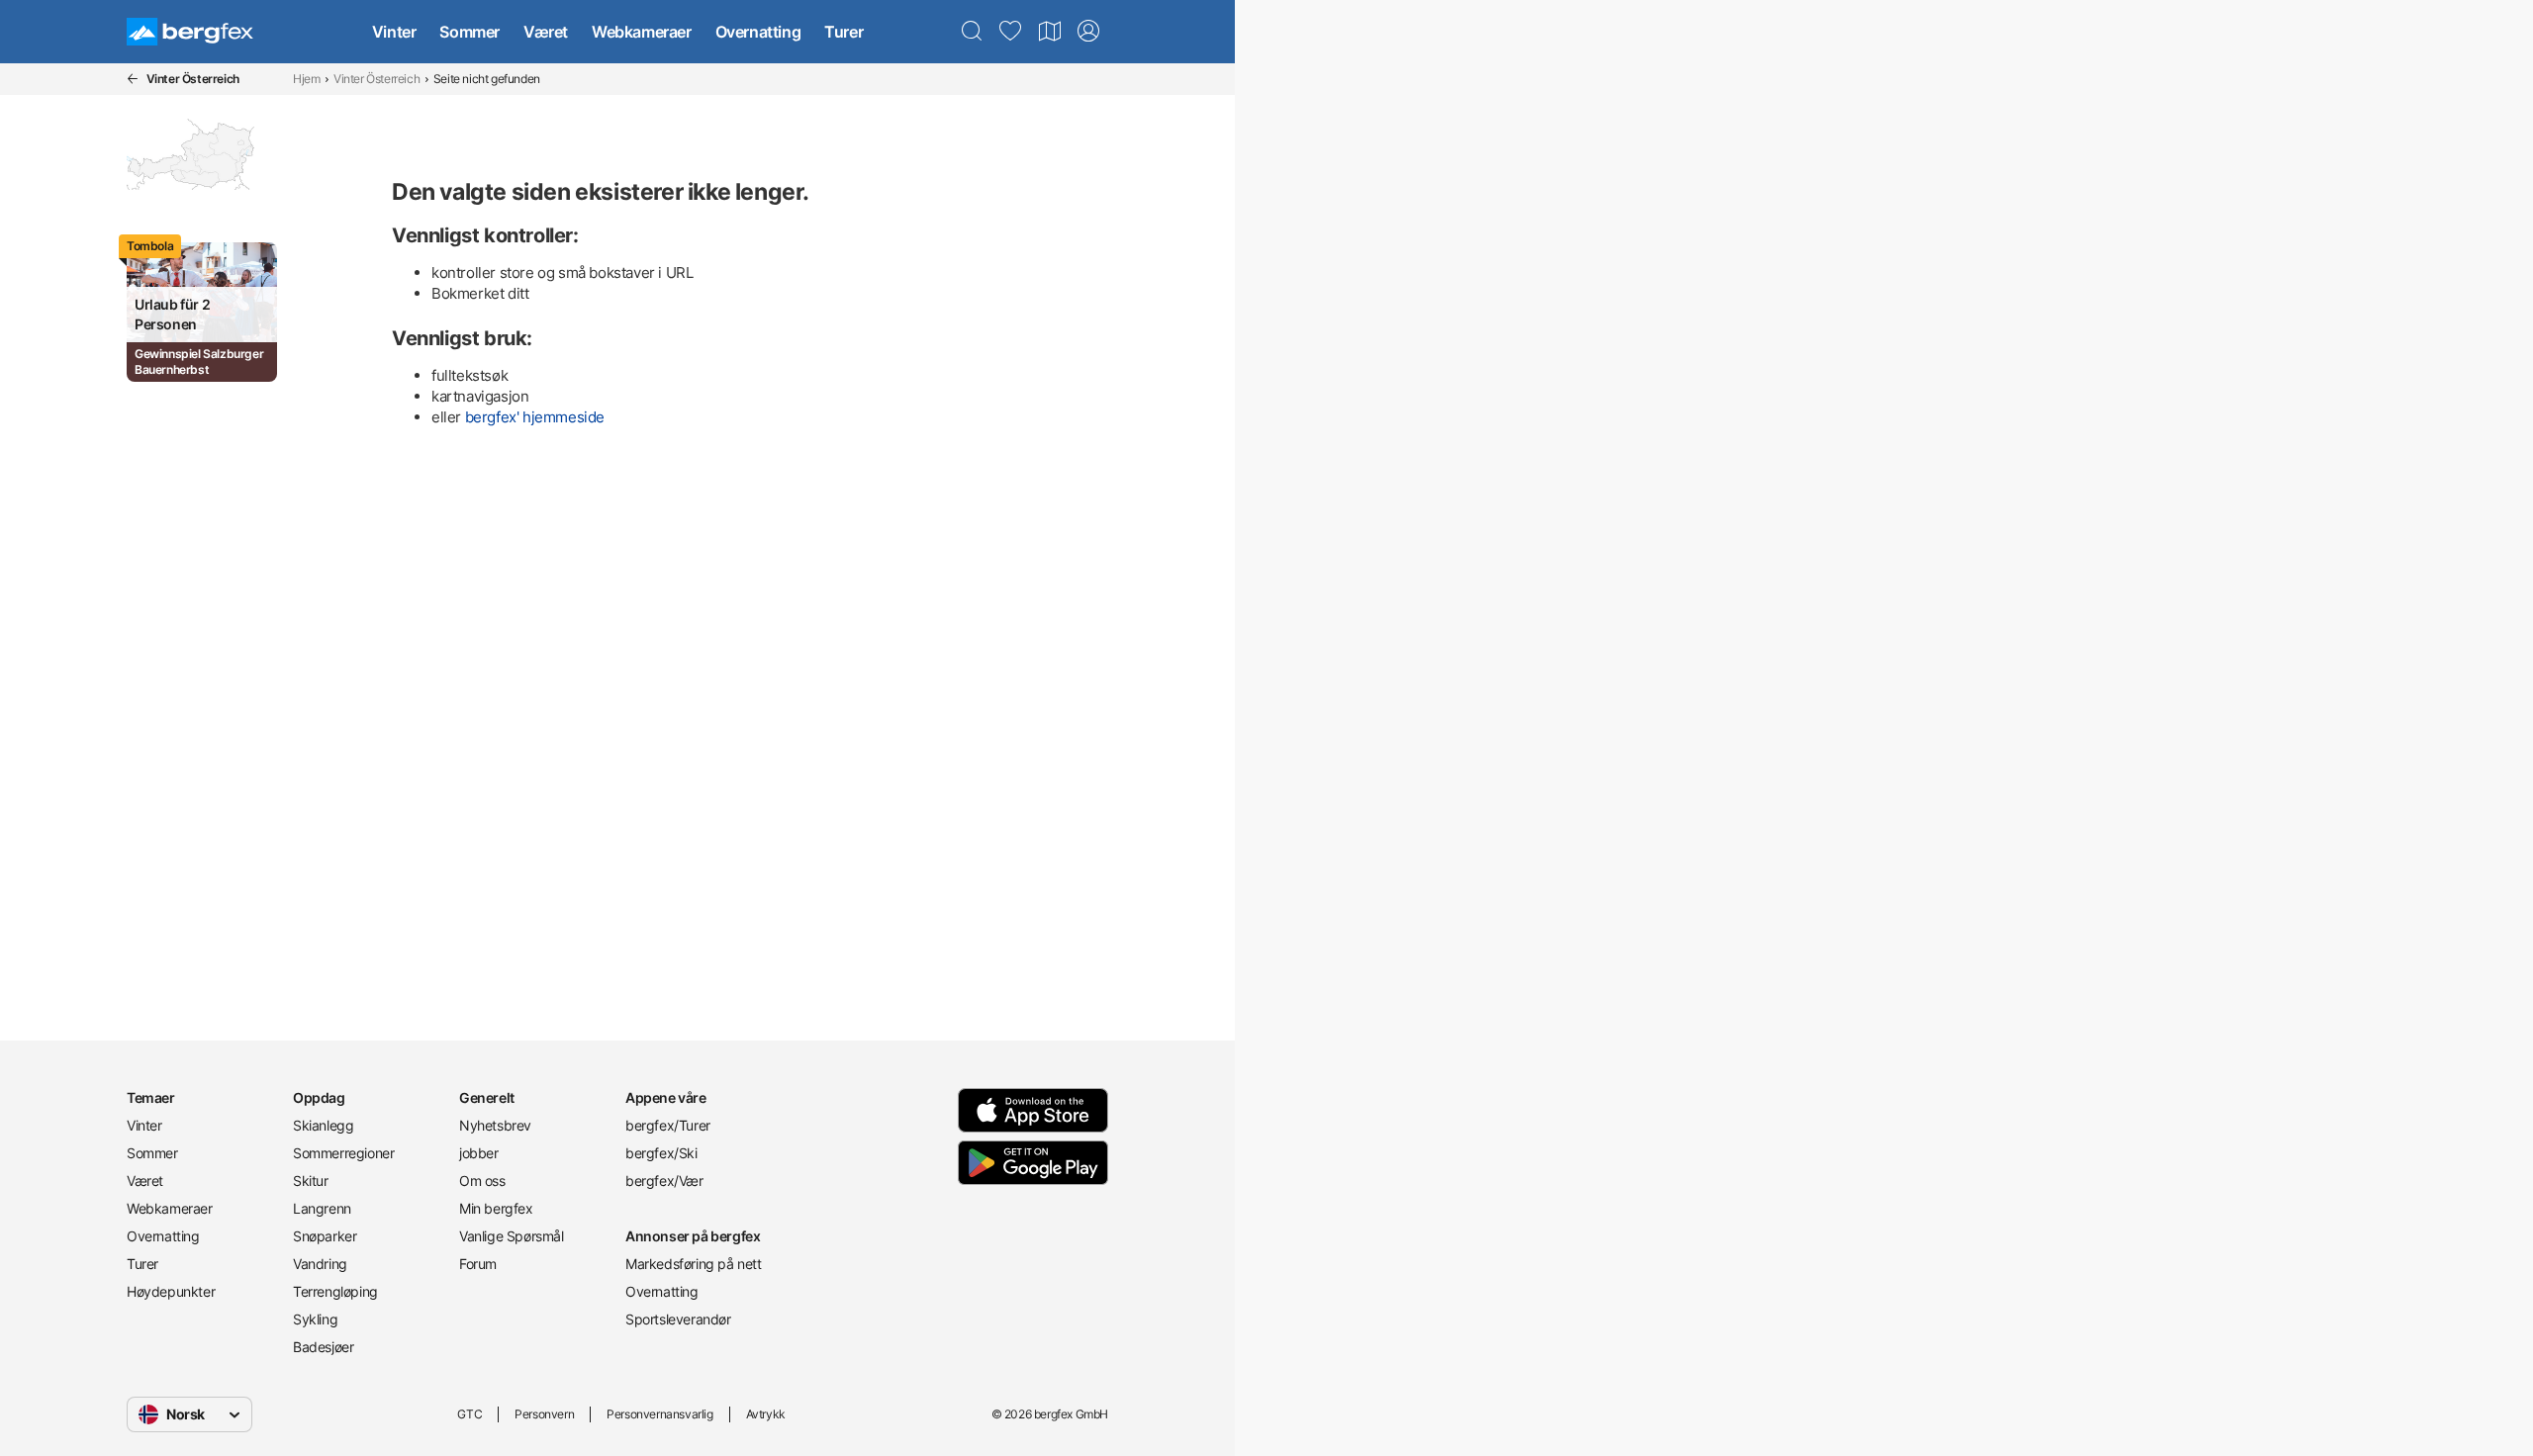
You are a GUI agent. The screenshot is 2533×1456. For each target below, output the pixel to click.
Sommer (469, 32)
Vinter (394, 32)
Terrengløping (335, 1291)
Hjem (306, 79)
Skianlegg (323, 1125)
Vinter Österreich (376, 79)
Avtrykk (766, 1414)
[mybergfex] (1088, 32)
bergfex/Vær (664, 1181)
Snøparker (325, 1236)
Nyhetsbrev (495, 1125)
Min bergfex (496, 1208)
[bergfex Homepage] (190, 32)
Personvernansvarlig (659, 1414)
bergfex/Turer (668, 1125)
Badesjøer (323, 1347)
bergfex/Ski (661, 1153)
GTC (469, 1414)
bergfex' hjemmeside (535, 417)
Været (546, 32)
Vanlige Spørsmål (512, 1236)
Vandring (320, 1264)
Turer (844, 32)
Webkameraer (642, 32)
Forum (478, 1264)
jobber (479, 1153)
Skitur (311, 1181)
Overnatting (758, 32)
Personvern (544, 1414)
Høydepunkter (171, 1291)
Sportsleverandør (678, 1319)
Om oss (482, 1181)
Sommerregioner (343, 1153)
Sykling (315, 1319)
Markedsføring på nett (694, 1264)
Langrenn (322, 1208)
